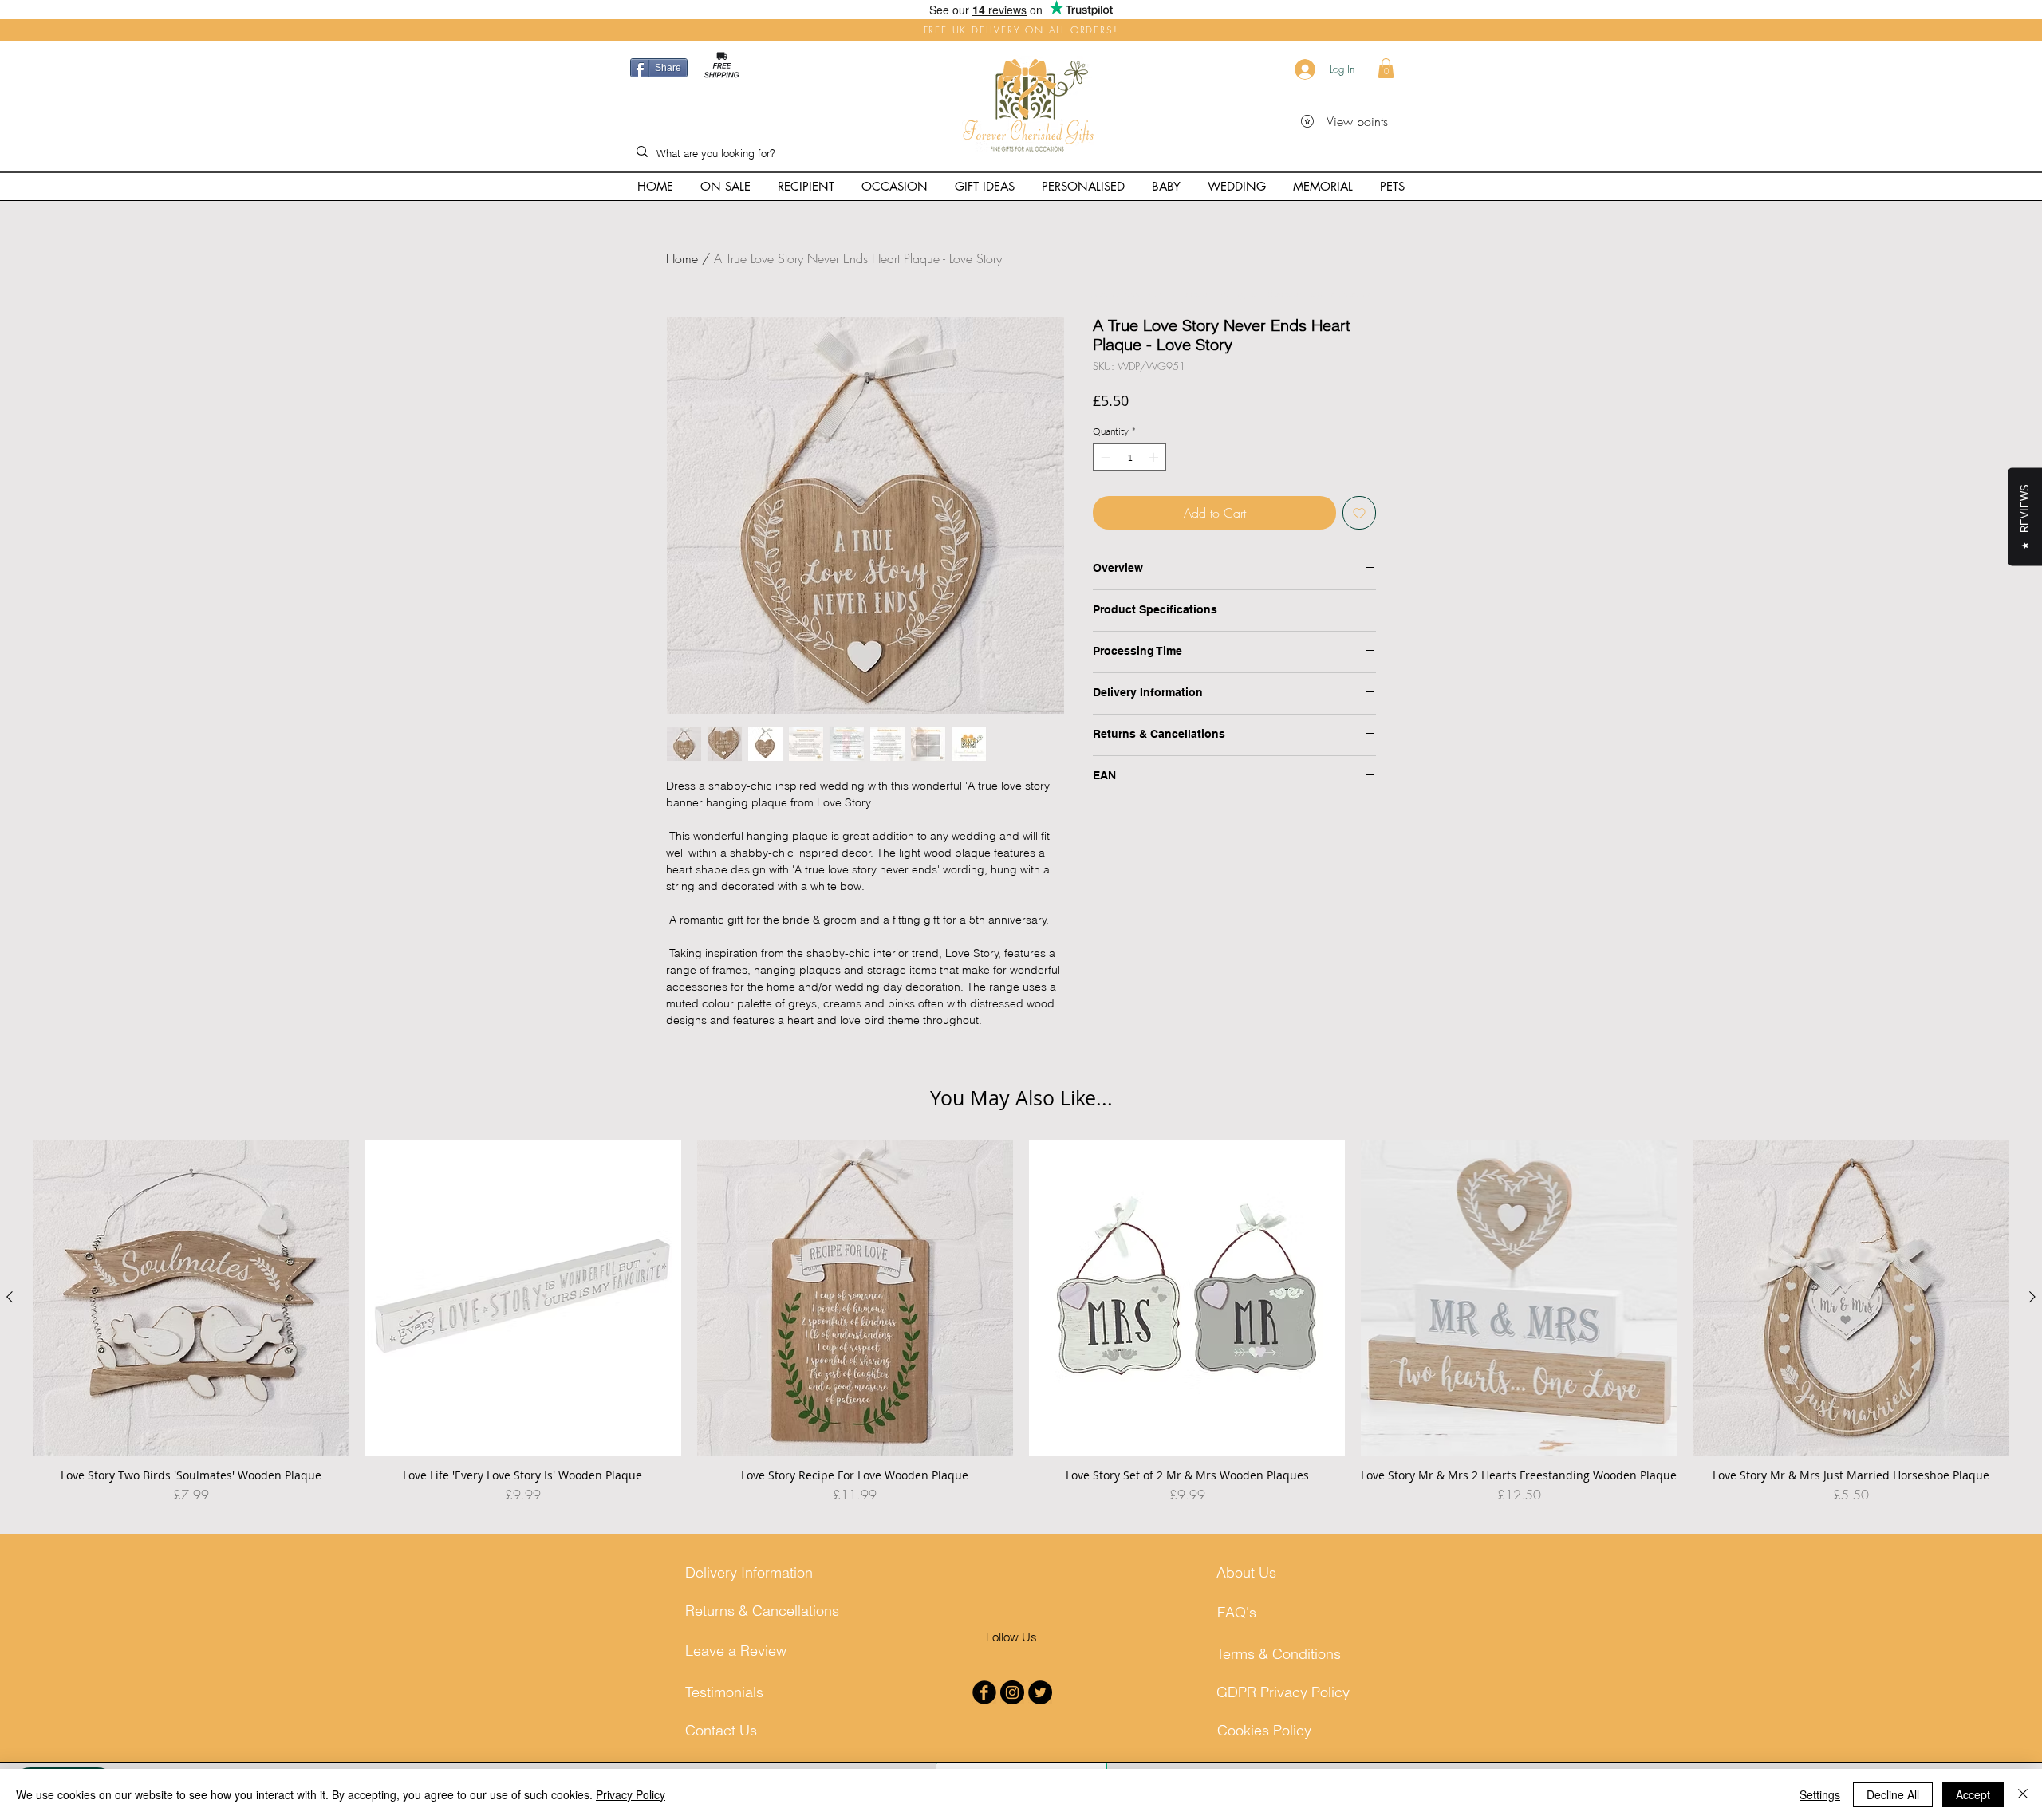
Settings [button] (1820, 1794)
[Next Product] (2032, 1297)
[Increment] (1155, 457)
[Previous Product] (10, 1297)
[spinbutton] (1129, 457)
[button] (1386, 68)
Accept (1973, 1794)
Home (682, 258)
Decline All (1893, 1794)
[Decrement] (1104, 457)
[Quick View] (191, 1298)
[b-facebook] (984, 1692)
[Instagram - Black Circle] (1012, 1692)
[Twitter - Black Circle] (1040, 1692)
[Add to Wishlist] (1359, 513)
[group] (1021, 1329)
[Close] (2023, 1794)
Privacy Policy (631, 1794)
